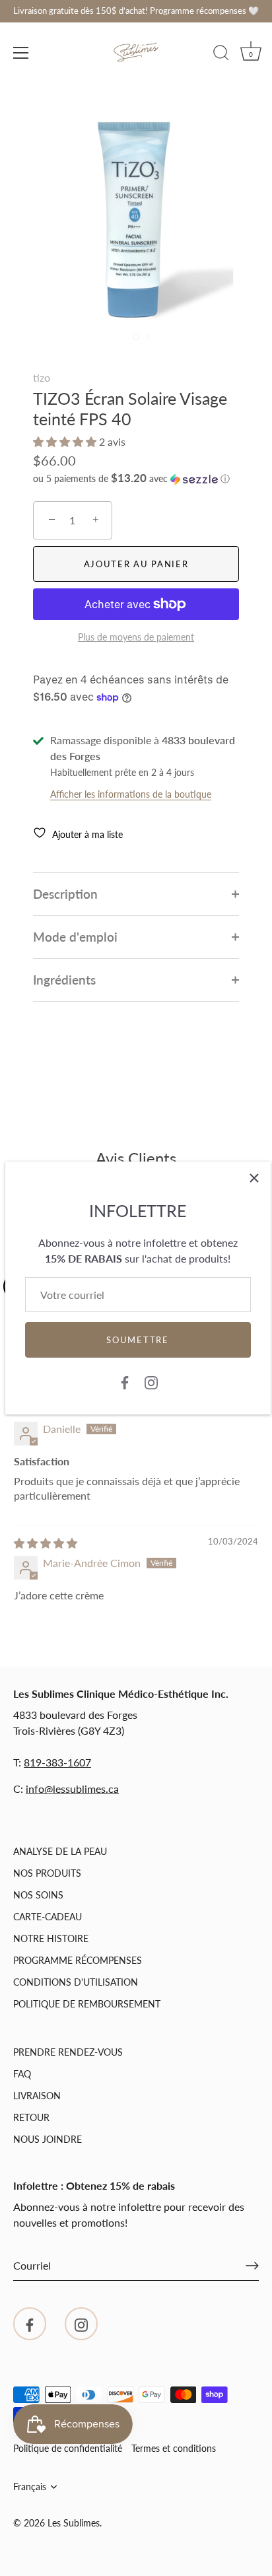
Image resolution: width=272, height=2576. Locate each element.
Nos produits (47, 1873)
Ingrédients (64, 980)
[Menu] (21, 53)
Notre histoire (51, 1938)
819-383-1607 (57, 1762)
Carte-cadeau (48, 1917)
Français (30, 2487)
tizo (42, 377)
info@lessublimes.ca (72, 1789)
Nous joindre (48, 2139)
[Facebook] (125, 1381)
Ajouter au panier (136, 564)
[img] (46, 1543)
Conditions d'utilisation (76, 1982)
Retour (31, 2117)
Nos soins (38, 1895)
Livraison (37, 2096)
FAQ (22, 2074)
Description (65, 894)
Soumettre (137, 1340)
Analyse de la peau (60, 1851)
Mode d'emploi (75, 937)
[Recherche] (221, 55)
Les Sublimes (74, 2523)
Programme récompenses (78, 1960)
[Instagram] (151, 1381)
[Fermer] (254, 1178)
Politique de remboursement (87, 2004)
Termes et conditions (174, 2449)
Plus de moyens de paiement (136, 637)
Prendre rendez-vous (68, 2052)
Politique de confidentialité (68, 2449)
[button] (66, 441)
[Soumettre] (252, 2266)
